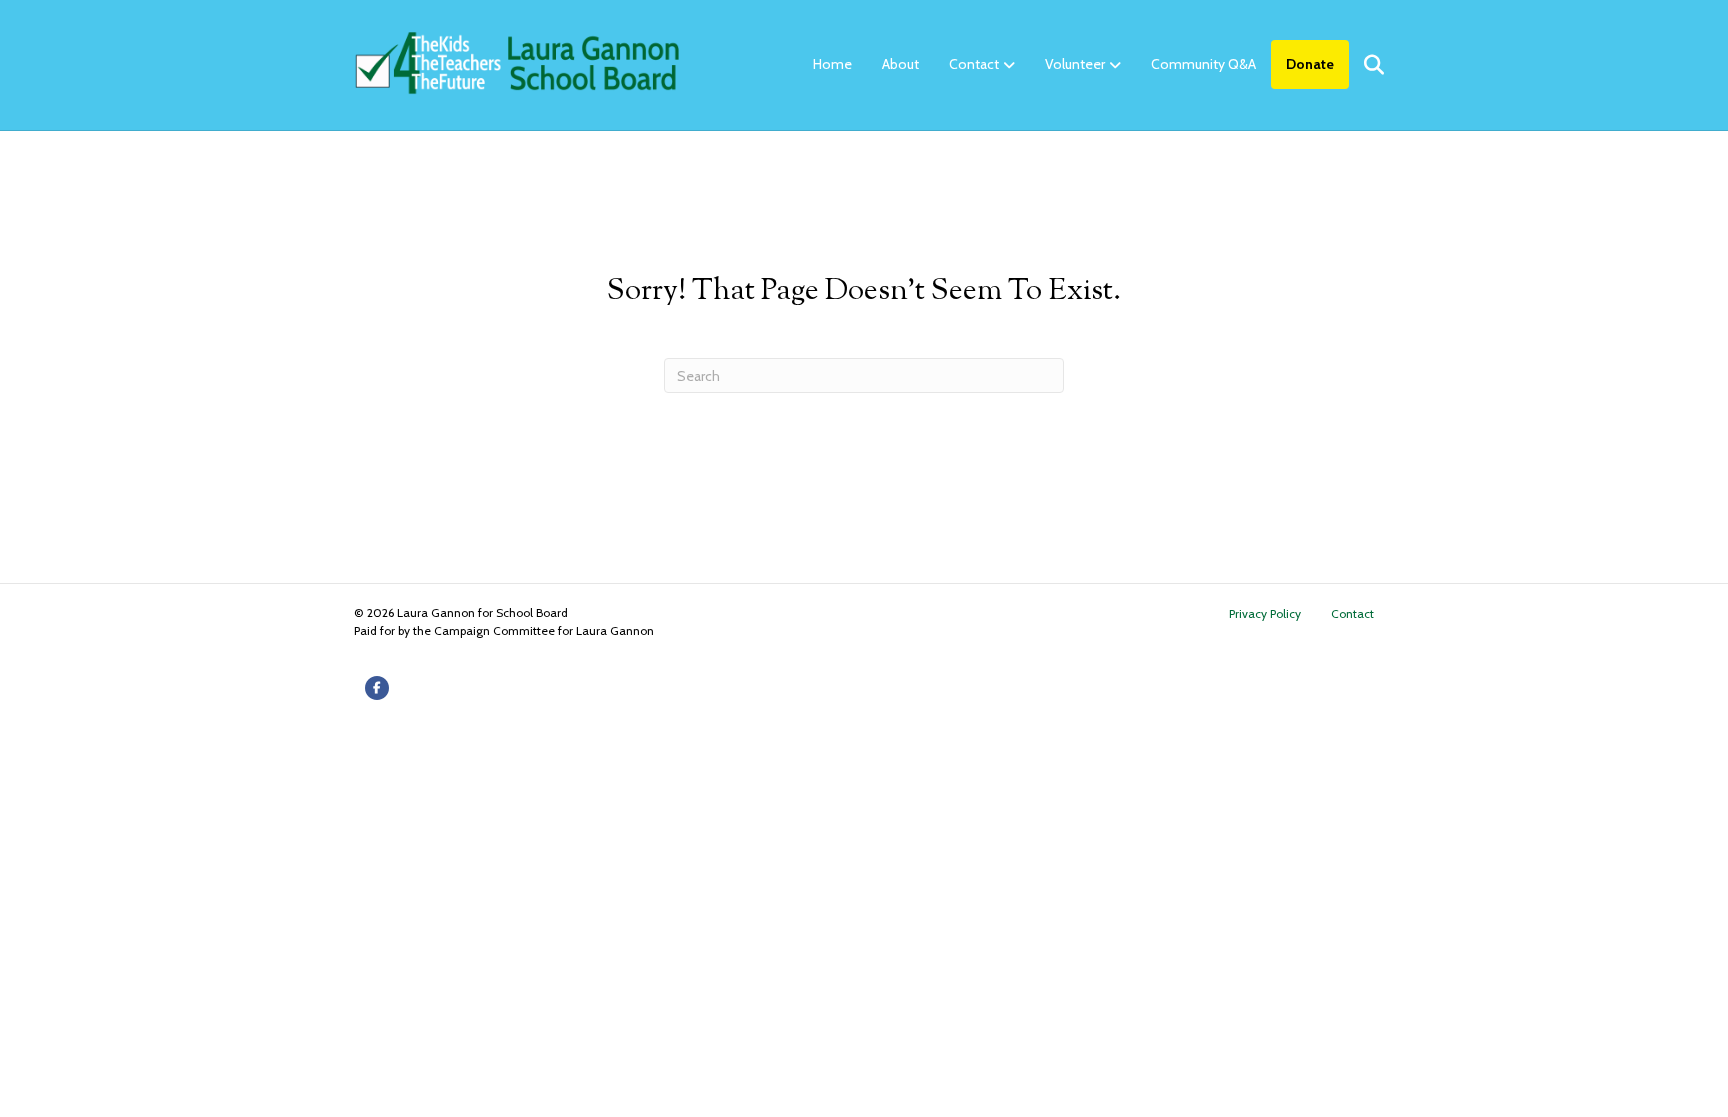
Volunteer (1075, 64)
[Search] (1361, 65)
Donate (1310, 64)
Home (832, 64)
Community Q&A (1203, 64)
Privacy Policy (1265, 613)
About (900, 64)
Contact (974, 64)
